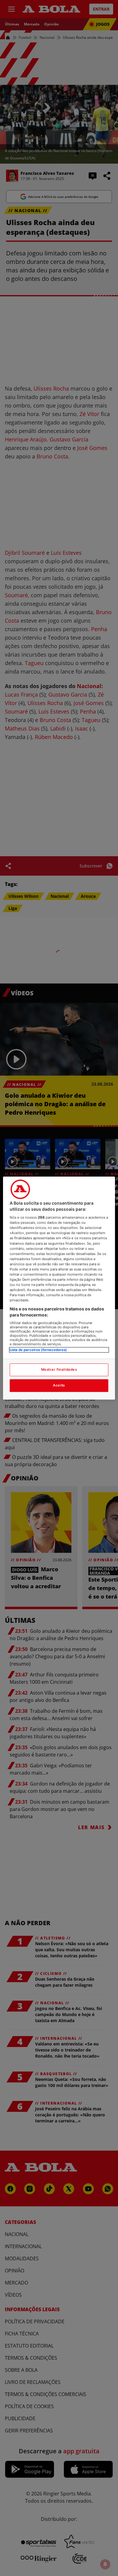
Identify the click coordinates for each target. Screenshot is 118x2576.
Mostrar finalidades (59, 1370)
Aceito (59, 1385)
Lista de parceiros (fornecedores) (38, 1350)
